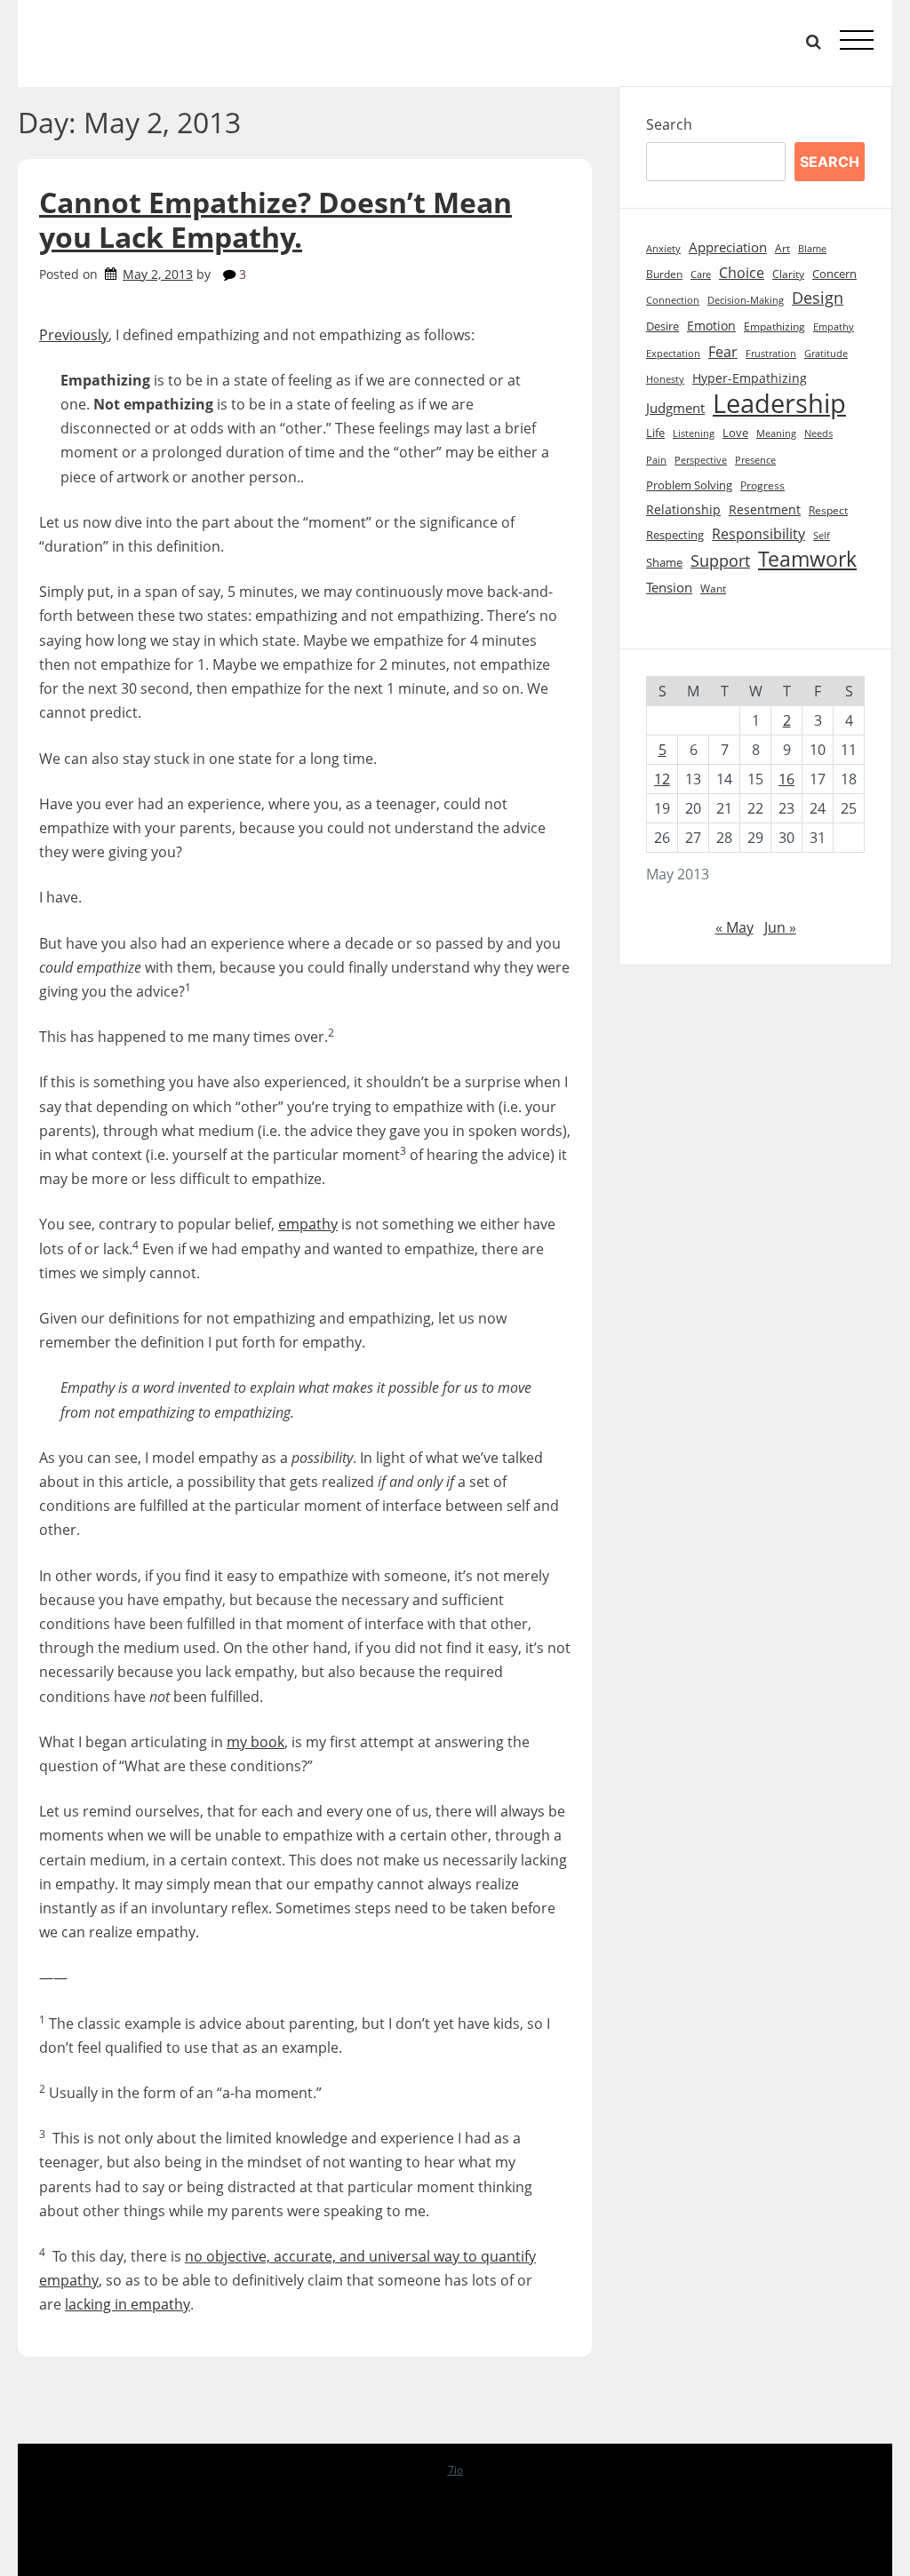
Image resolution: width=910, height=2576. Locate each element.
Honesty (665, 379)
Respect (828, 510)
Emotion (711, 326)
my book (255, 1742)
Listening (694, 433)
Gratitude (826, 354)
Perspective (701, 460)
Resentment (765, 509)
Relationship (683, 509)
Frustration (771, 354)
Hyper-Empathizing (750, 378)
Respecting (675, 535)
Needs (818, 433)
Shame (664, 563)
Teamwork (807, 559)
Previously (74, 335)
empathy (308, 1224)
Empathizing (774, 326)
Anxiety (663, 249)
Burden (664, 274)
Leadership (779, 404)
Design (818, 298)
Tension (669, 587)
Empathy (834, 327)
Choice (742, 273)
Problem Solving (689, 485)
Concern (834, 274)
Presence (755, 460)
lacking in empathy (128, 2304)
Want (713, 588)
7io (455, 2470)
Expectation (673, 354)
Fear (723, 351)
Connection (673, 300)
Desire (663, 326)
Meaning (776, 433)
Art (782, 248)
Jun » (780, 927)
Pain (656, 460)
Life (655, 433)
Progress (762, 485)
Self (822, 535)
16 (786, 779)
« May (734, 927)
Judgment (675, 408)
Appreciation (728, 247)
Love (735, 433)
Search (669, 124)
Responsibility (758, 534)
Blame (812, 248)
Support (720, 561)
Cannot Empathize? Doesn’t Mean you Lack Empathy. (275, 219)
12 (662, 779)
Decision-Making (746, 300)
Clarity (788, 274)
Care (701, 274)
